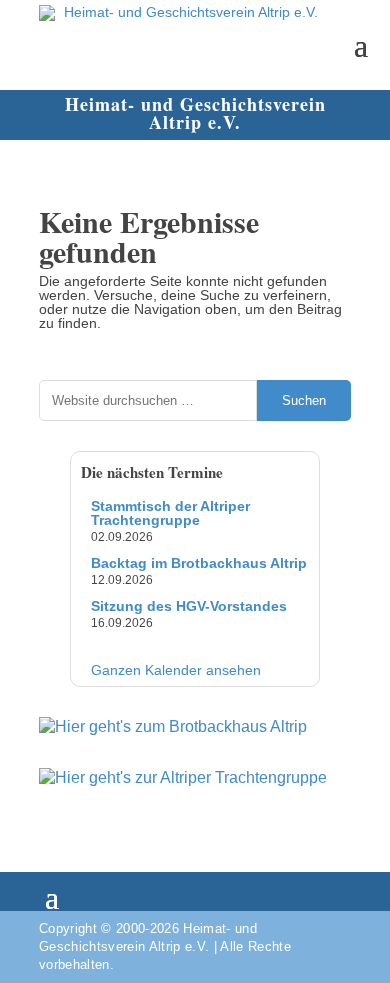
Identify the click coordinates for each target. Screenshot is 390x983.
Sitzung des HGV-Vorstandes (189, 606)
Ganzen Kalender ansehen (176, 670)
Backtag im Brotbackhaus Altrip (199, 563)
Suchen (304, 400)
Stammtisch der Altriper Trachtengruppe (170, 513)
